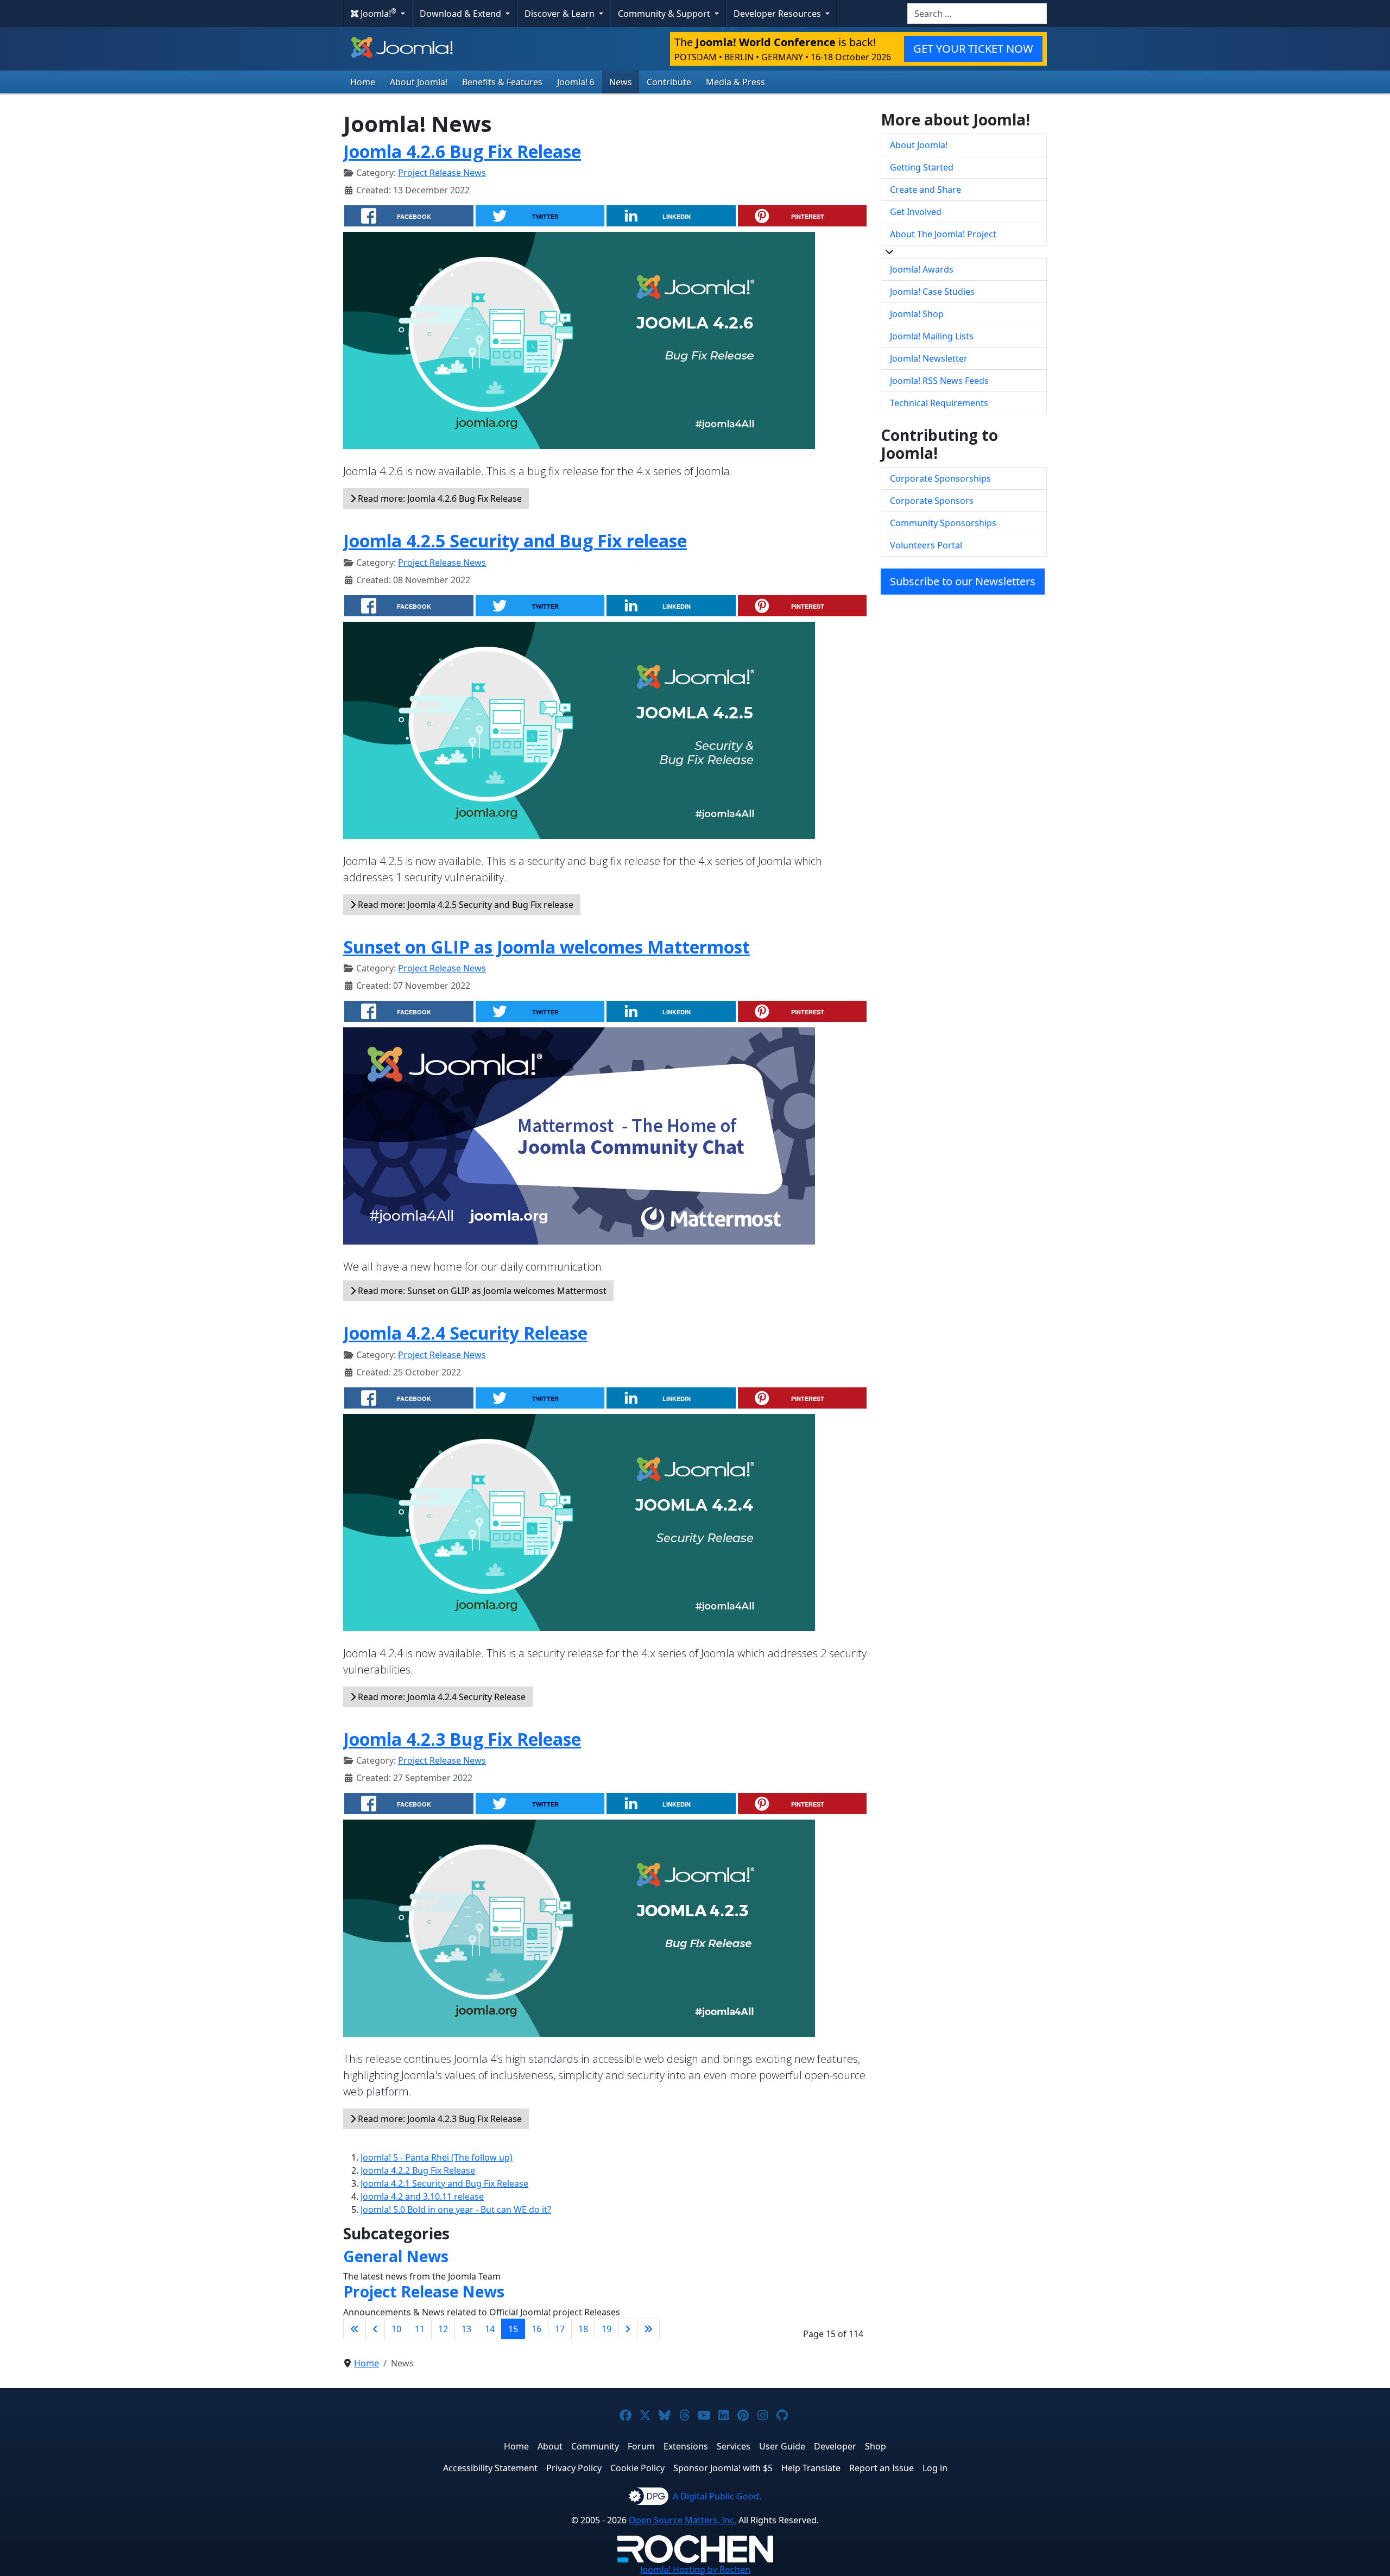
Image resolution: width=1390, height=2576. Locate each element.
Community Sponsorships (943, 523)
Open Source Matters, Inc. (683, 2520)
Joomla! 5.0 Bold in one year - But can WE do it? (456, 2209)
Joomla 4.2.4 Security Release (465, 1333)
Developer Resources (778, 14)
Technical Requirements (939, 403)
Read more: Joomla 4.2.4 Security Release (441, 1697)
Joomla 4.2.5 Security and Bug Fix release (515, 541)
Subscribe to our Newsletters (963, 581)
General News (396, 2256)
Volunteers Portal (926, 545)
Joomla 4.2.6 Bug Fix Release (462, 151)
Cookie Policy (637, 2468)
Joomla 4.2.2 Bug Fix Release (418, 2170)
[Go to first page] (355, 2329)
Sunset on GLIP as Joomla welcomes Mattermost (546, 947)
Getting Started (922, 167)
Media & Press (735, 82)
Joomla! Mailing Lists (932, 336)
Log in (935, 2468)
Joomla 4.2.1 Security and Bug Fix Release (444, 2183)
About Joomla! (419, 82)
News (621, 82)
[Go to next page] (628, 2329)
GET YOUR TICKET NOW (973, 49)
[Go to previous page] (375, 2329)
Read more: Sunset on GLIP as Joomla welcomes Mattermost (481, 1291)
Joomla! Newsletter (929, 358)
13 (466, 2329)
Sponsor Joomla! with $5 (723, 2468)
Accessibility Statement (490, 2468)
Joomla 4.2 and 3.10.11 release (422, 2196)
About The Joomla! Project (943, 234)
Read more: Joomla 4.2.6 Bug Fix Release (439, 498)
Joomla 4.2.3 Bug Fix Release (462, 1739)
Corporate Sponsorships (940, 478)
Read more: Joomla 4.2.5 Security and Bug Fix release (465, 905)
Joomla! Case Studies (932, 292)
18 (583, 2329)
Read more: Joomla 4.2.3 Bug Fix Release (439, 2119)
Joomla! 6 (576, 82)
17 (560, 2329)
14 (490, 2329)
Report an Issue (882, 2468)
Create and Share (925, 190)
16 (536, 2329)
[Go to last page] (648, 2329)
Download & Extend (462, 14)
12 (443, 2329)
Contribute (669, 82)
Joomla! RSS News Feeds (939, 381)
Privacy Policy (574, 2468)
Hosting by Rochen (695, 2569)
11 (420, 2329)
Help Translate (811, 2468)
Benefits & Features (502, 82)
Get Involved (916, 212)
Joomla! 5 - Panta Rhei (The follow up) (437, 2157)
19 (606, 2329)
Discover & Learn (561, 14)
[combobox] (977, 14)
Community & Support (665, 14)
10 (396, 2329)
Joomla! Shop (917, 314)
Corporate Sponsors (932, 501)
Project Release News (442, 173)
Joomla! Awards (922, 269)
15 (513, 2329)
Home (363, 82)
